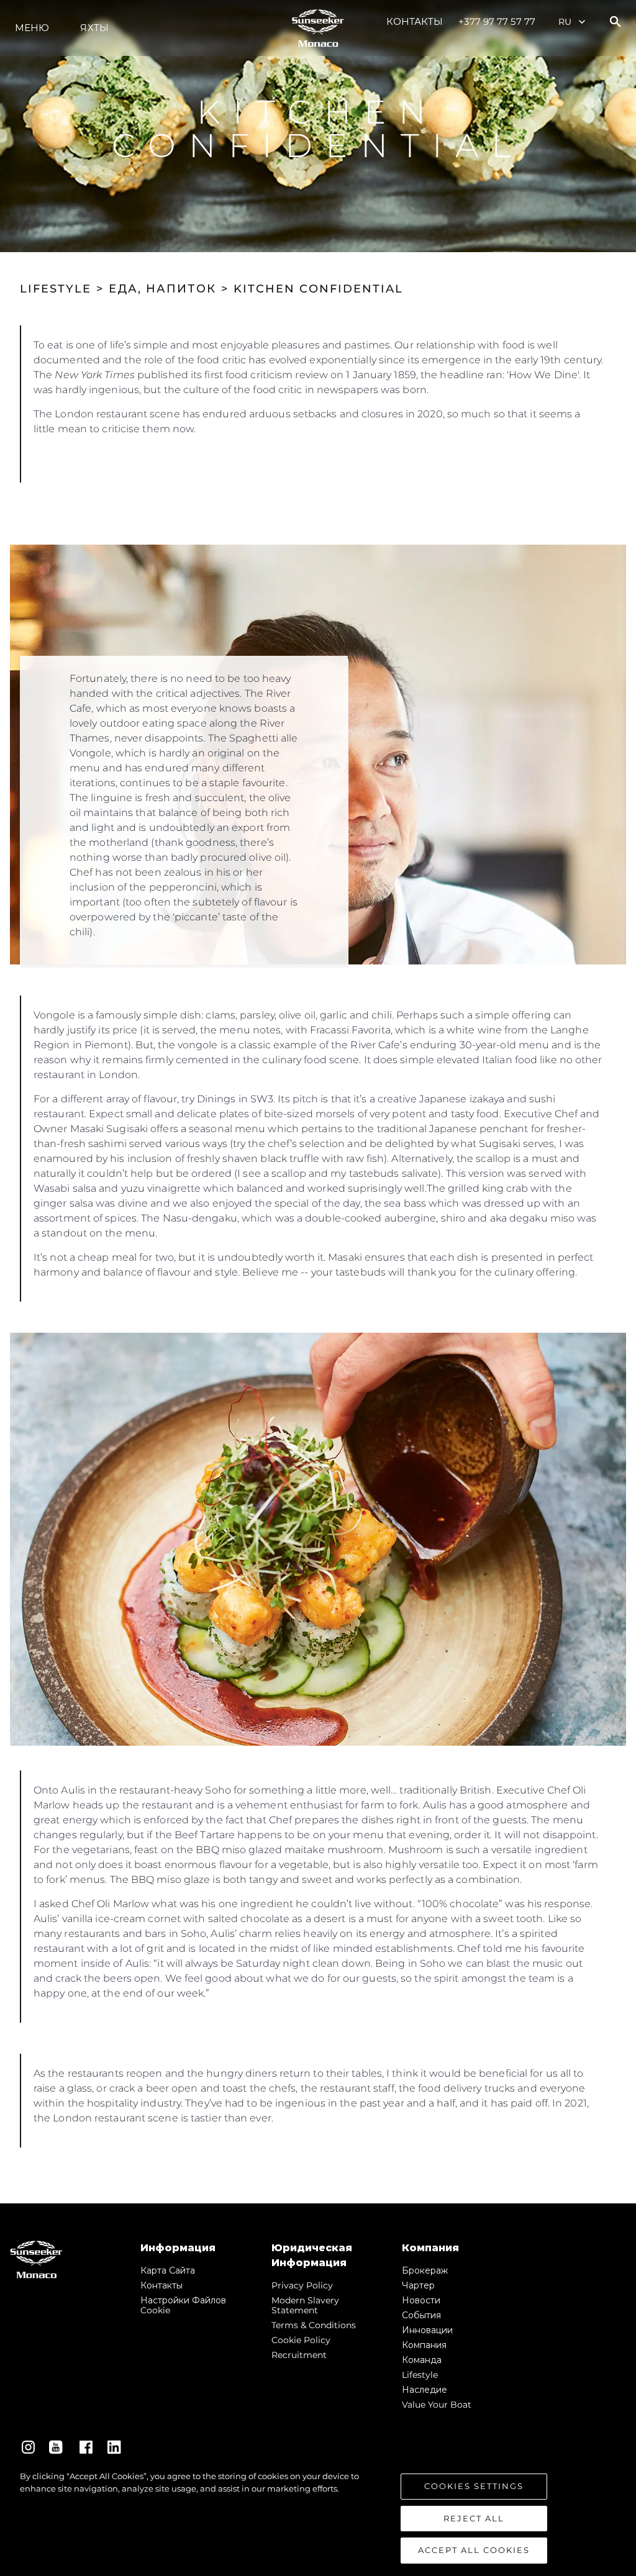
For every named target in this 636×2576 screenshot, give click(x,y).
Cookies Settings (474, 2486)
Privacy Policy (302, 2285)
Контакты (415, 21)
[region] (318, 2517)
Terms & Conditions (314, 2325)
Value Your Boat (437, 2405)
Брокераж (425, 2270)
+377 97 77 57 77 (497, 21)
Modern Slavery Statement (305, 2305)
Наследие (425, 2390)
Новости (421, 2300)
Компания (424, 2345)
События (421, 2315)
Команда (422, 2360)
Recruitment (299, 2355)
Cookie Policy (301, 2340)
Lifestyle (420, 2375)
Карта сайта (168, 2270)
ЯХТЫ (94, 28)
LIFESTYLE (56, 289)
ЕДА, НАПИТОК (162, 289)
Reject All (474, 2518)
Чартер (418, 2285)
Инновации (427, 2330)
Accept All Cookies (474, 2550)
